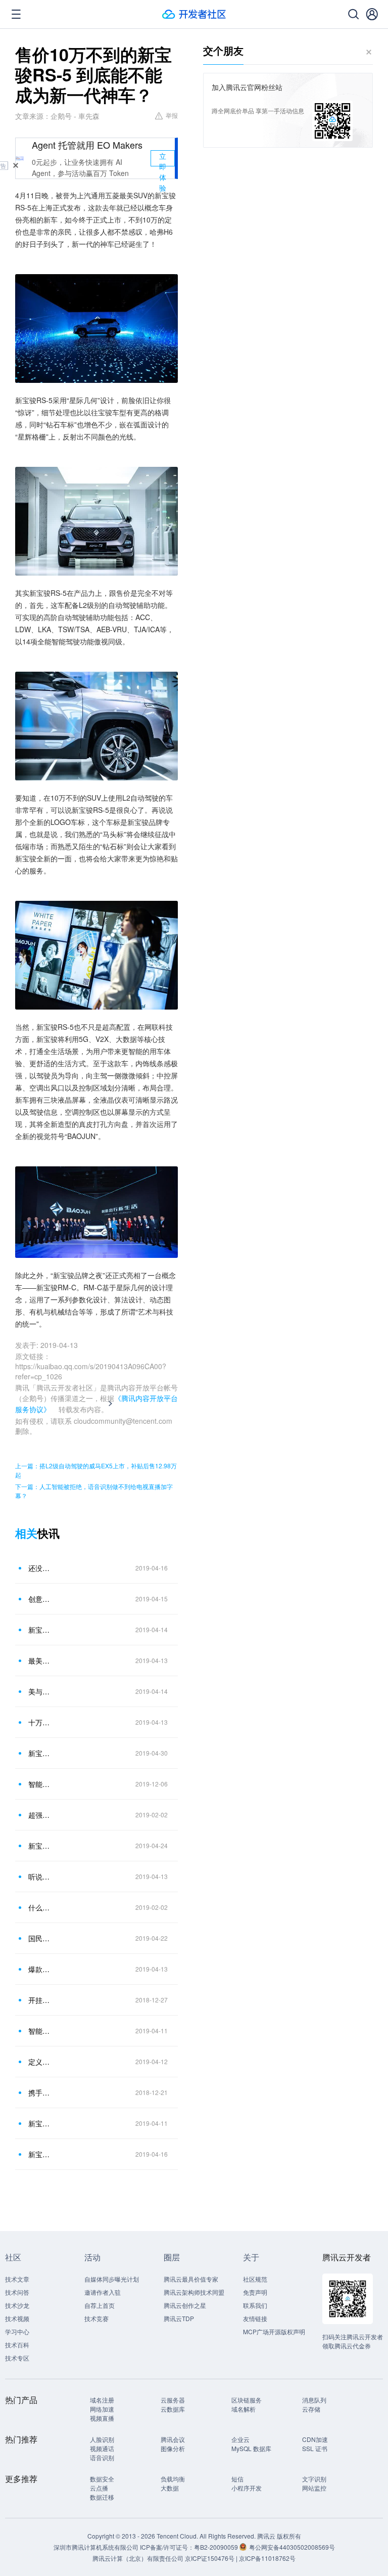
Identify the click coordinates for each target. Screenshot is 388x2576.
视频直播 (102, 2418)
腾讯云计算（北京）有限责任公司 (138, 2558)
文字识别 (314, 2479)
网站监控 (314, 2488)
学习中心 (17, 2331)
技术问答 (17, 2292)
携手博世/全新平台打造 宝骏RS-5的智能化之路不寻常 (40, 2092)
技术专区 (17, 2358)
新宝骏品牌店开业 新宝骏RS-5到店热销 (40, 1846)
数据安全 (102, 2479)
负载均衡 (173, 2479)
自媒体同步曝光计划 (112, 2279)
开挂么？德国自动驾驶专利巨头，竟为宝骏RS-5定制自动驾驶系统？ (40, 2000)
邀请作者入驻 (103, 2292)
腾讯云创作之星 (185, 2305)
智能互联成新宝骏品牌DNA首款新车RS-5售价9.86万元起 (40, 2031)
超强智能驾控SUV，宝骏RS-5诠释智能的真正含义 (40, 1815)
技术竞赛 (96, 2318)
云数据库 (173, 2409)
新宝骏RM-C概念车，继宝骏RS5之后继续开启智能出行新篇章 (40, 2154)
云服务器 (173, 2400)
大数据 (170, 2488)
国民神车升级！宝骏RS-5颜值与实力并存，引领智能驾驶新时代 (40, 1938)
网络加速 (102, 2409)
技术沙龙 (17, 2305)
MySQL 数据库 (251, 2448)
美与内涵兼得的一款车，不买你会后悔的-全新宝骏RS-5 (40, 1691)
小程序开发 (247, 2488)
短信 (237, 2479)
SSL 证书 (315, 2448)
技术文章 (17, 2279)
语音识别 (102, 2457)
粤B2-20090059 (217, 2547)
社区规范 (255, 2279)
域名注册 (102, 2400)
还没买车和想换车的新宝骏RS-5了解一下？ (40, 1568)
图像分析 (173, 2448)
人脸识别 (102, 2439)
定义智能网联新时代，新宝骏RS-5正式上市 (40, 2062)
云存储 (311, 2409)
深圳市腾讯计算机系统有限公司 (96, 2547)
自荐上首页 (100, 2305)
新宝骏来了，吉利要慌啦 (40, 2123)
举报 (172, 115)
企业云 (240, 2439)
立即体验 (163, 159)
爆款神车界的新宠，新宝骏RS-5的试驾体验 (40, 1969)
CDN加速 (315, 2439)
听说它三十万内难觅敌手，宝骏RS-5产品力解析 (40, 1876)
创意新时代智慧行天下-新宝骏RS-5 (40, 1599)
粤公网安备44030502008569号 (292, 2547)
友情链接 (255, 2318)
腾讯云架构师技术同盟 (194, 2292)
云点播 (99, 2488)
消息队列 (314, 2400)
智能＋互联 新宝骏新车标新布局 (40, 1784)
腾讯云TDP (179, 2318)
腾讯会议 (173, 2439)
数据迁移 (102, 2497)
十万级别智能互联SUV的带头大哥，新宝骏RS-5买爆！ (40, 1722)
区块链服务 (247, 2400)
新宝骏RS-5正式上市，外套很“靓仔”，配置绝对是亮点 (40, 1630)
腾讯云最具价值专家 (191, 2279)
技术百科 (17, 2345)
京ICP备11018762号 (267, 2558)
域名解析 (244, 2409)
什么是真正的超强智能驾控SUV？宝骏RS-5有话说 (40, 1907)
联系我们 (255, 2305)
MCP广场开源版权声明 (274, 2331)
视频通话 (102, 2448)
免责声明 (255, 2292)
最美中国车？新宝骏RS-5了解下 (40, 1661)
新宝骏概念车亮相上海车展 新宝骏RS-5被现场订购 (40, 1753)
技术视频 (17, 2318)
